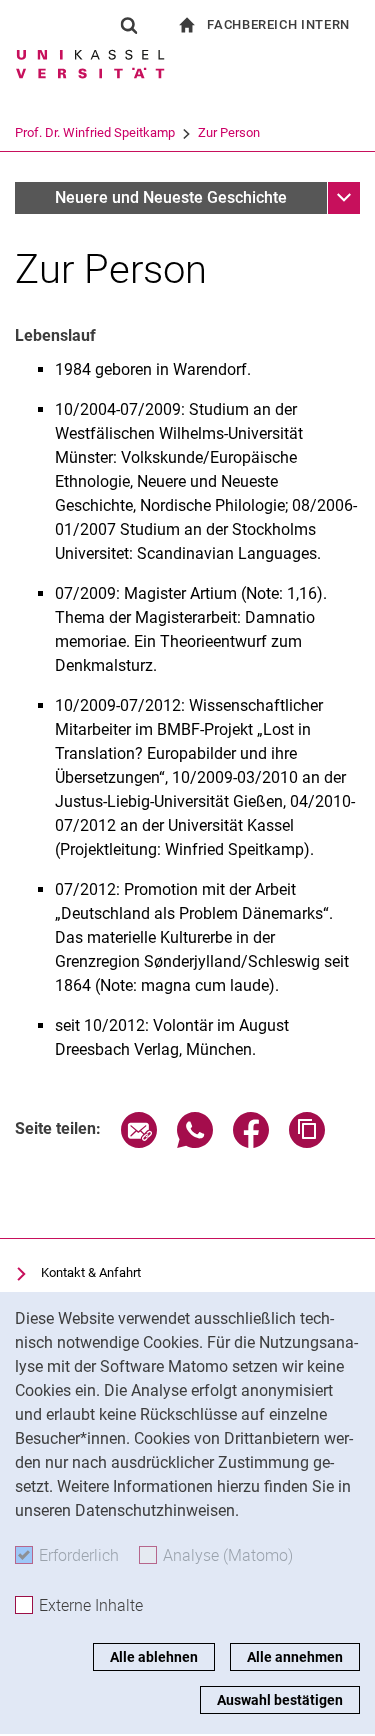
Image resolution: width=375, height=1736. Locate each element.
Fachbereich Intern (278, 24)
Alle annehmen (295, 1657)
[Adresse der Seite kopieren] (307, 1142)
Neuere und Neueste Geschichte (171, 197)
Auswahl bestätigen (280, 1700)
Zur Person (229, 132)
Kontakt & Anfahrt (91, 1272)
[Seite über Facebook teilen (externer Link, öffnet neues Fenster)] (251, 1142)
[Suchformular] (129, 25)
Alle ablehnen (154, 1657)
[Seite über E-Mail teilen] (139, 1142)
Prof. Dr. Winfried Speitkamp (95, 132)
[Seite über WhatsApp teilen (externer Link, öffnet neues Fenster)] (195, 1142)
